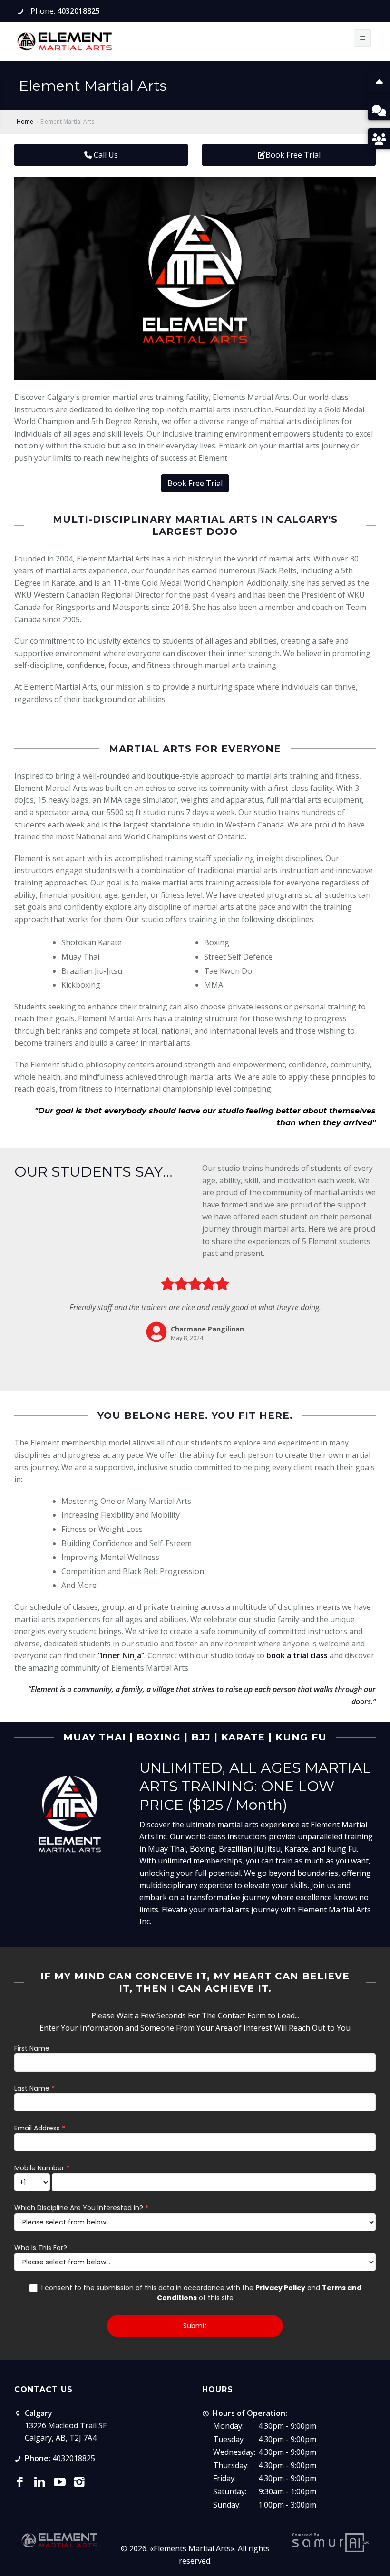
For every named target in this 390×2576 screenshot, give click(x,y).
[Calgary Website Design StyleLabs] (331, 2542)
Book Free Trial (293, 155)
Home (25, 121)
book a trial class (297, 1655)
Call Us (105, 155)
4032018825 (78, 11)
